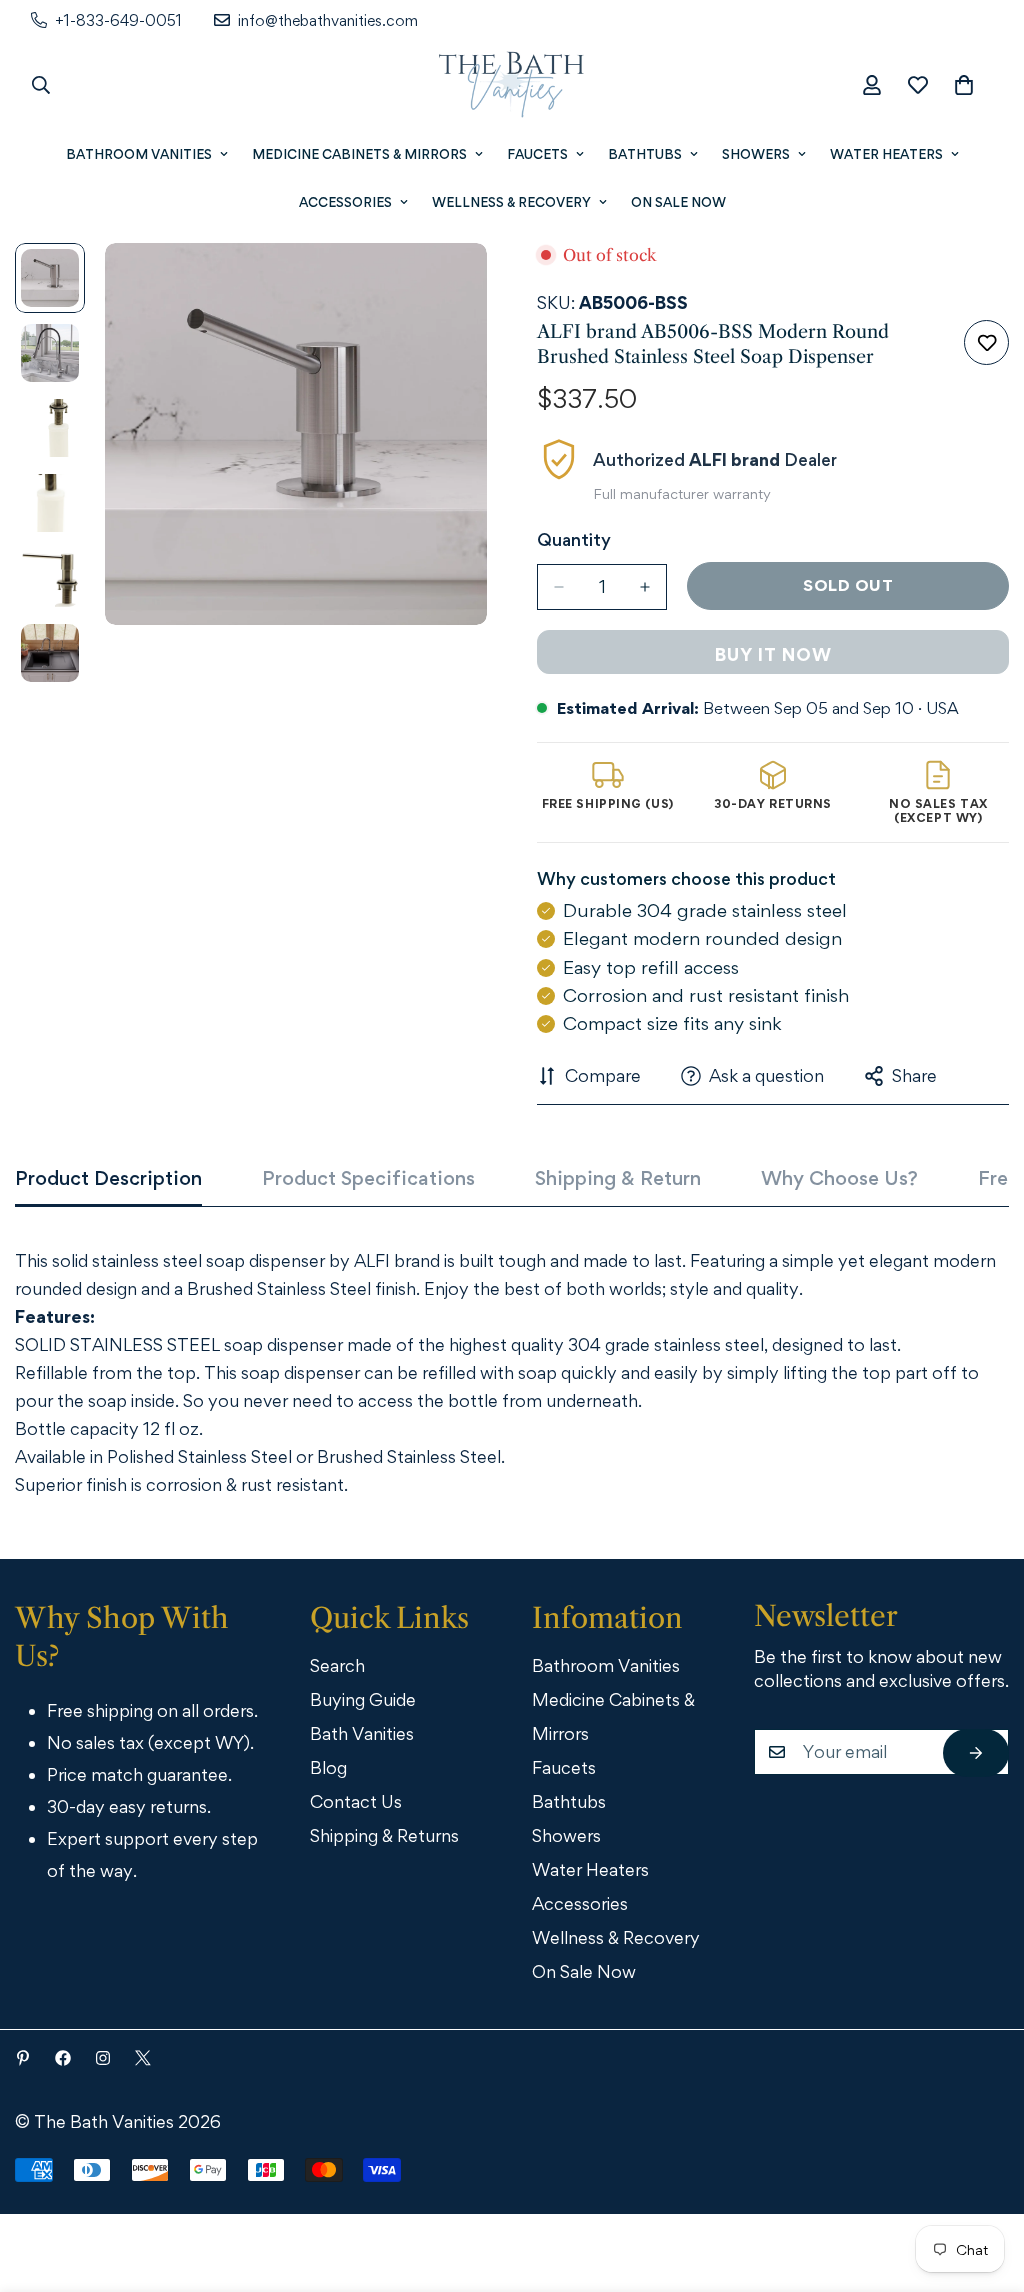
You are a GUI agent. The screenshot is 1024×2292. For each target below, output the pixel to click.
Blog (328, 1767)
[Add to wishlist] (986, 342)
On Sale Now (678, 202)
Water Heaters (886, 154)
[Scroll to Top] (981, 2182)
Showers (756, 154)
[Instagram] (103, 2058)
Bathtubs (645, 154)
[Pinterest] (23, 2058)
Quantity (574, 539)
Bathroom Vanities (139, 154)
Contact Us (356, 1801)
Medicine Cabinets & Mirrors (359, 154)
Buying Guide (363, 1699)
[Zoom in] (444, 285)
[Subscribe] (976, 1753)
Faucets (537, 154)
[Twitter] (143, 2058)
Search (337, 1665)
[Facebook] (63, 2058)
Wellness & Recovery (511, 202)
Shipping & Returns (384, 1835)
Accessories (345, 202)
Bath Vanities (362, 1733)
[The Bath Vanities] (512, 85)
